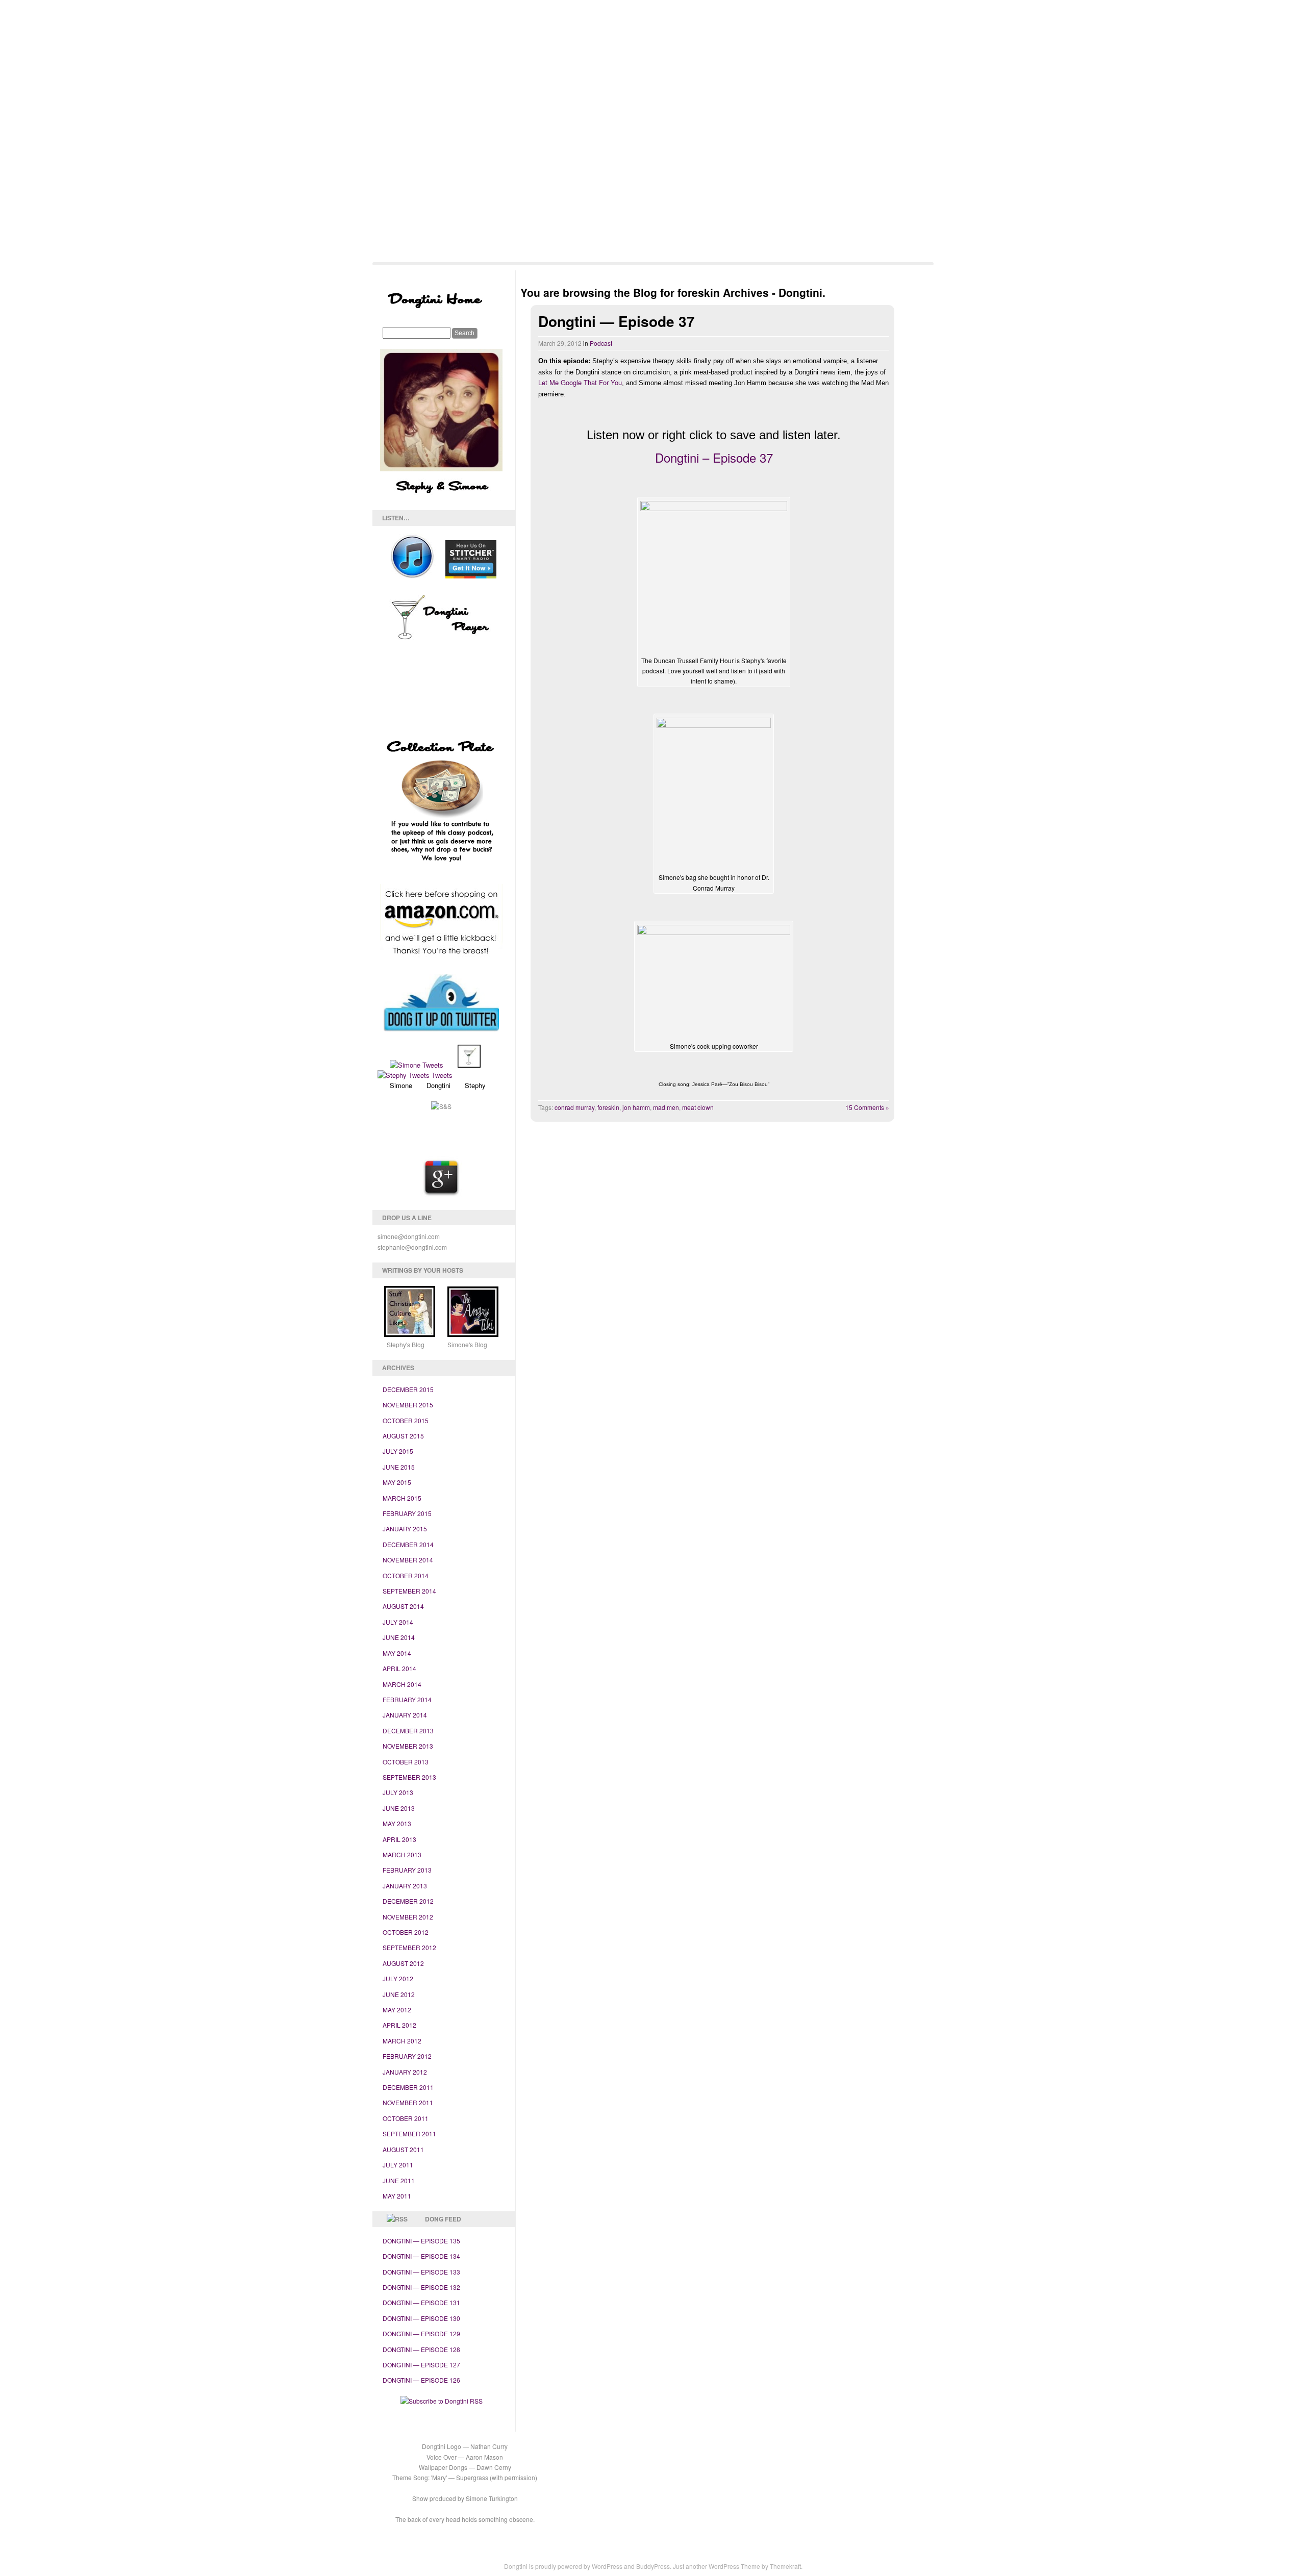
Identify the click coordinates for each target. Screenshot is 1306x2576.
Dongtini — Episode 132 (421, 2287)
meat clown (698, 1107)
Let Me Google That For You (580, 382)
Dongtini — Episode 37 (617, 321)
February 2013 (407, 1870)
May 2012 (397, 2010)
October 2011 (406, 2118)
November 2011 (408, 2102)
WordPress (607, 2566)
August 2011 (403, 2149)
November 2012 (408, 1917)
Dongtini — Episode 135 (421, 2241)
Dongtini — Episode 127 (421, 2365)
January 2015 (405, 1529)
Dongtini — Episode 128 (421, 2349)
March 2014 (402, 1684)
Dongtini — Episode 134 (421, 2256)
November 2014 (408, 1560)
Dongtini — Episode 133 (421, 2272)
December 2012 (408, 1901)
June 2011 (399, 2180)
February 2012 (407, 2056)
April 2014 (399, 1668)
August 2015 (403, 1436)
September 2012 (409, 1947)
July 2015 (398, 1451)
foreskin (608, 1107)
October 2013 (406, 1762)
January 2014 (405, 1715)
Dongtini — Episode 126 (421, 2380)
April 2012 (399, 2025)
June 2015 (399, 1467)
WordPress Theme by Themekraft (755, 2566)
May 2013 (397, 1823)
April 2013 (399, 1839)
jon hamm (636, 1107)
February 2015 (407, 1513)
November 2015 (408, 1405)
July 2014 (398, 1622)
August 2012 (403, 1963)
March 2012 (402, 2041)
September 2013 (409, 1777)
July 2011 (398, 2165)
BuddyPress (653, 2566)
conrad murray (574, 1107)
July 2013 (398, 1792)
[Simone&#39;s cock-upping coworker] (714, 982)
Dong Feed (443, 2219)
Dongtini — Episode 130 (421, 2318)
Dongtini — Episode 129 (421, 2333)
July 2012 (398, 1978)
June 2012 (399, 1994)
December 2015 (408, 1389)
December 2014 (408, 1544)
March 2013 (402, 1854)
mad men (666, 1107)
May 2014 (397, 1653)
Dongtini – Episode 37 (714, 457)
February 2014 (407, 1699)
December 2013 (408, 1731)
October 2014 (406, 1575)
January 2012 (405, 2072)
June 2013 (399, 1808)
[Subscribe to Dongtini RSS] (442, 2401)
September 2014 (409, 1591)
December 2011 (408, 2087)
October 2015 (406, 1420)
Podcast (601, 343)
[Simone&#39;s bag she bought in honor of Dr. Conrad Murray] (714, 794)
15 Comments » (867, 1107)
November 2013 (408, 1746)
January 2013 (405, 1886)
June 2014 (399, 1637)
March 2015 (402, 1498)
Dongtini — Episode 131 (421, 2302)
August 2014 (403, 1606)
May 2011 (397, 2196)
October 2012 (406, 1932)
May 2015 (397, 1482)
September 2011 (409, 2133)
